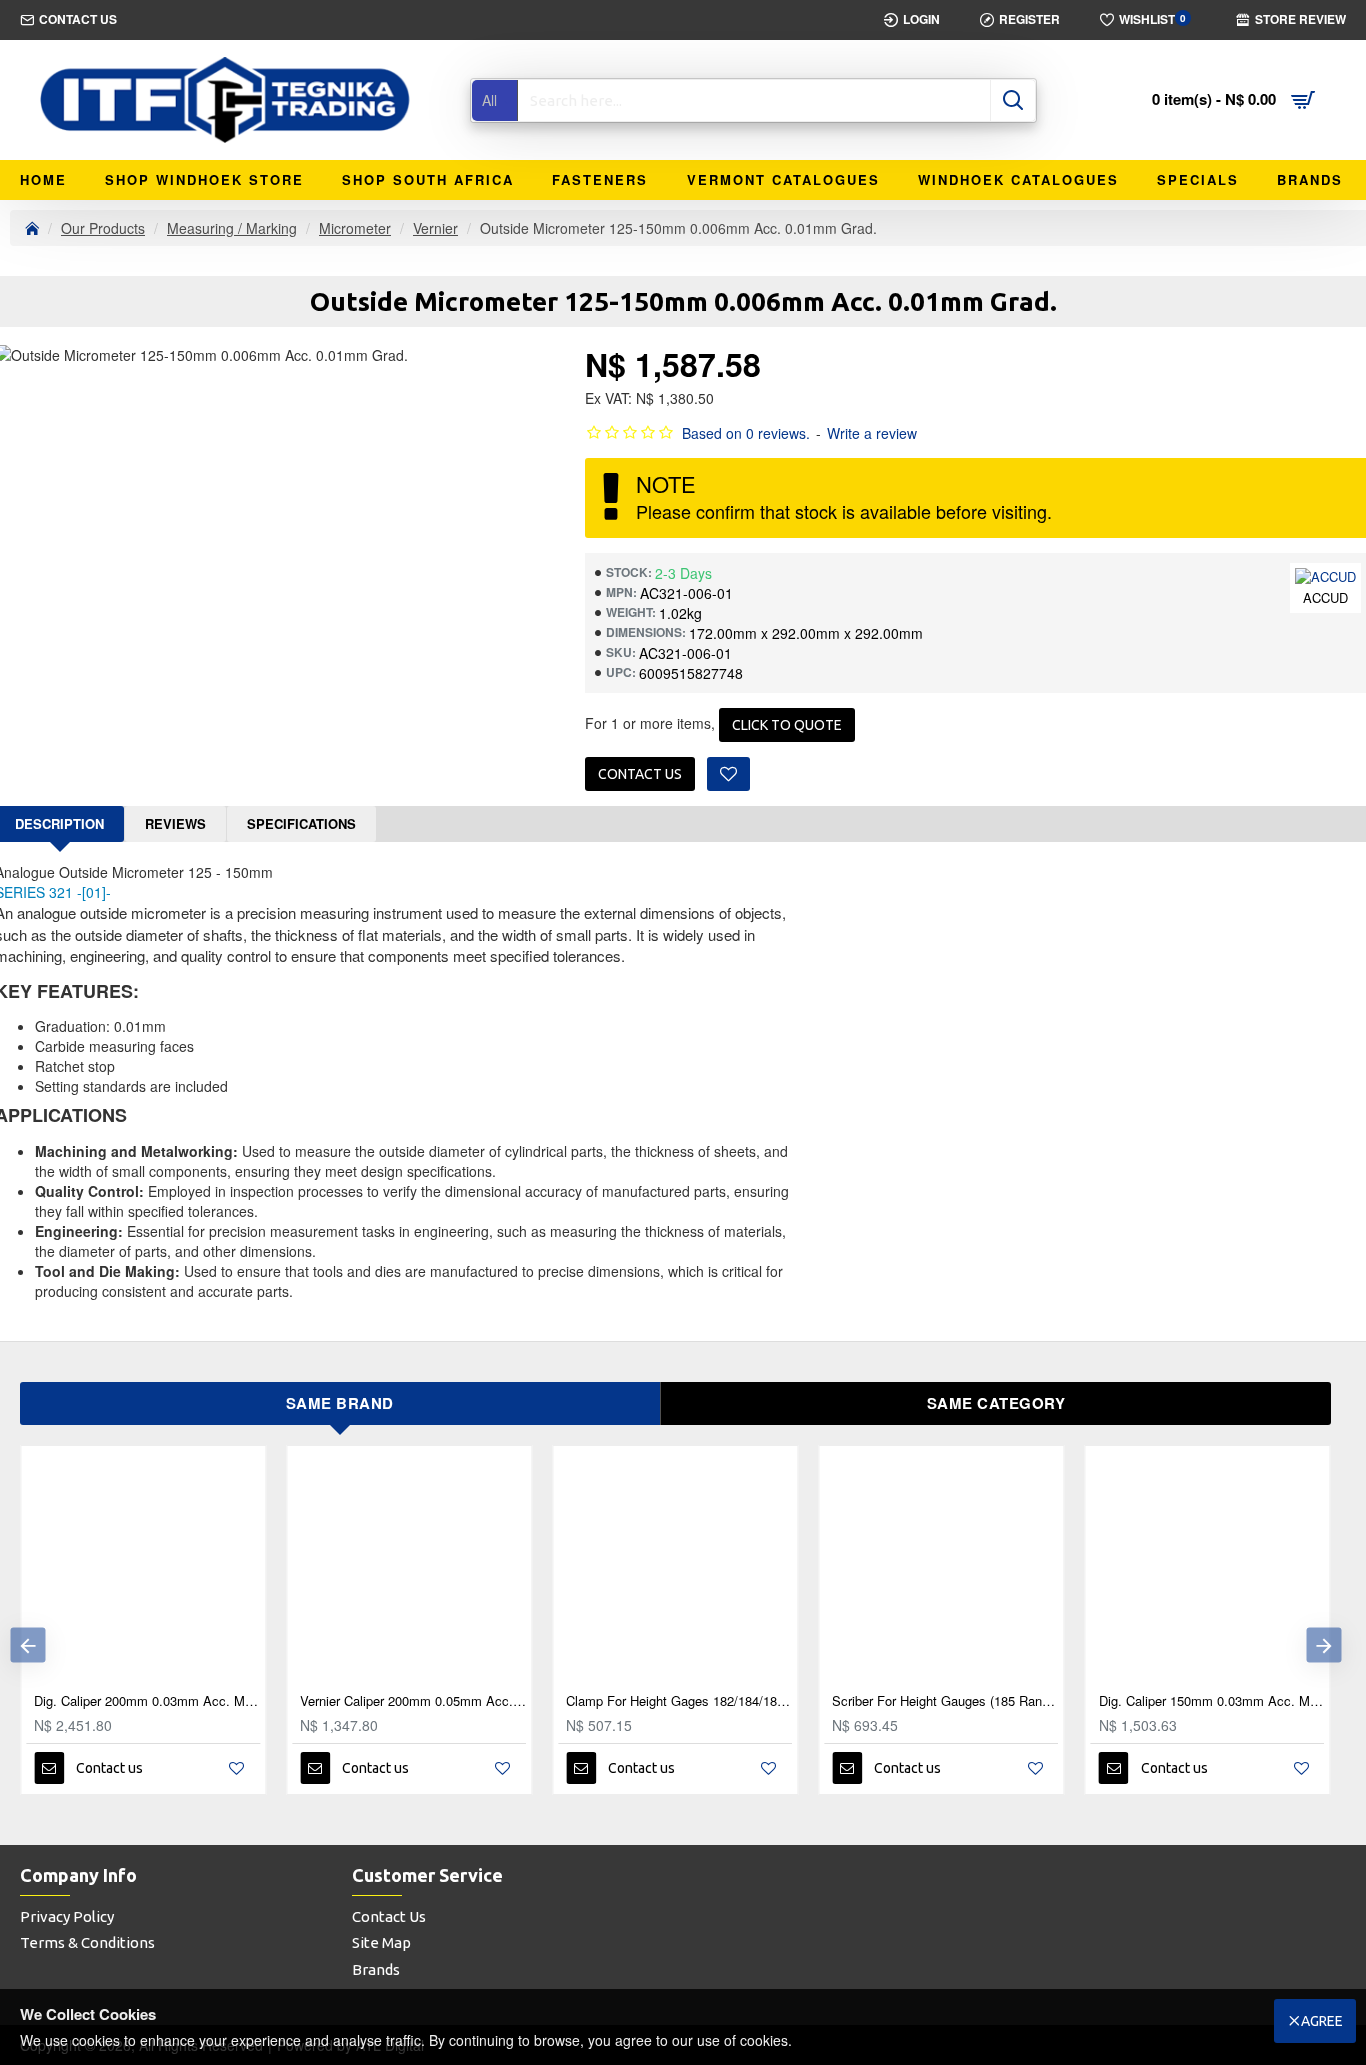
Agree (1322, 2021)
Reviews (175, 823)
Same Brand (340, 1403)
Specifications (301, 823)
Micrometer (355, 228)
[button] (27, 1645)
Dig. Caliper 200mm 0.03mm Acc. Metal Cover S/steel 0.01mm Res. (147, 1701)
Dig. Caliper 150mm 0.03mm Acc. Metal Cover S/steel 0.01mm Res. (1212, 1701)
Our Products (103, 228)
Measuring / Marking (232, 228)
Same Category (996, 1403)
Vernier (435, 228)
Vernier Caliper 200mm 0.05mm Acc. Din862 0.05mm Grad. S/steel (413, 1701)
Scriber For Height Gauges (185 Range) (945, 1701)
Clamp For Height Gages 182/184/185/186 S (679, 1701)
